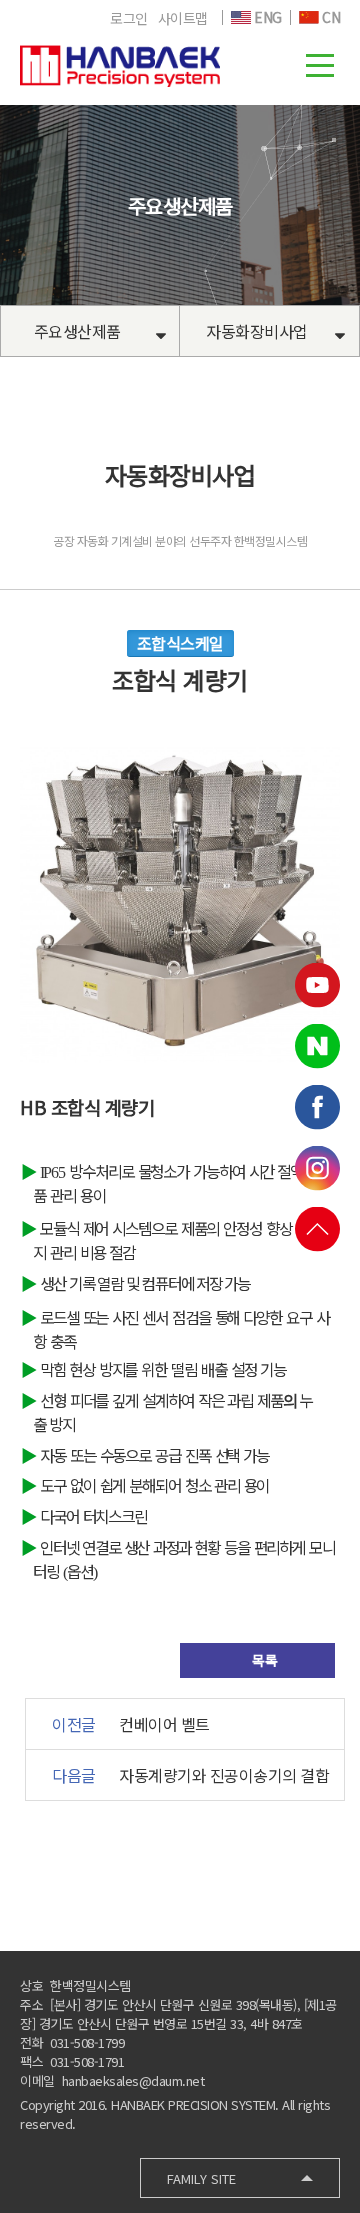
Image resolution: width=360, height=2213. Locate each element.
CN (330, 17)
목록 (263, 1660)
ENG (266, 17)
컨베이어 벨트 (164, 1724)
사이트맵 (183, 18)
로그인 (129, 18)
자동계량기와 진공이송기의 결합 (224, 1775)
